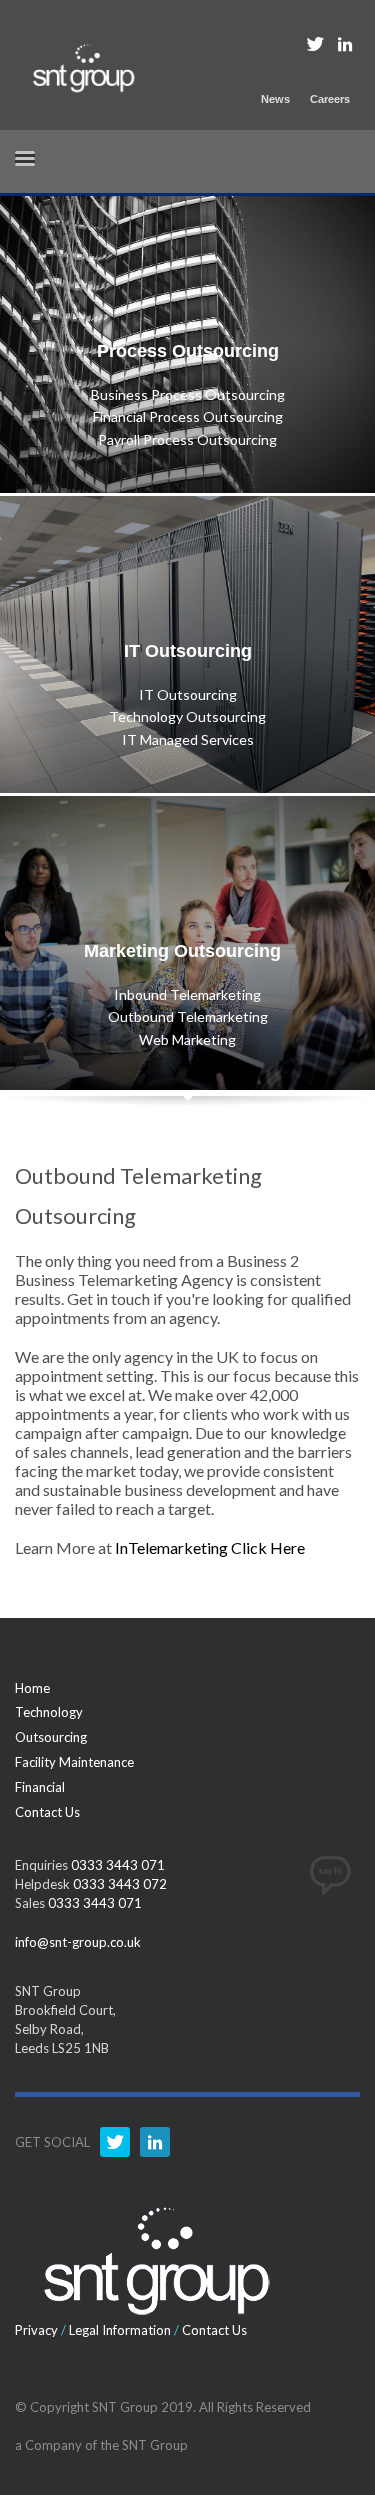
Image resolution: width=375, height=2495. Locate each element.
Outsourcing (51, 1737)
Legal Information (120, 2330)
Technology (49, 1712)
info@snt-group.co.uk (78, 1942)
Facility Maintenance (74, 1762)
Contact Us (47, 1812)
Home (32, 1688)
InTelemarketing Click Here (210, 1547)
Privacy (36, 2330)
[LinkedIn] (345, 44)
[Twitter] (315, 44)
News (275, 99)
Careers (330, 99)
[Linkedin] (155, 2142)
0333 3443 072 (120, 1884)
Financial (40, 1787)
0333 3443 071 (118, 1865)
